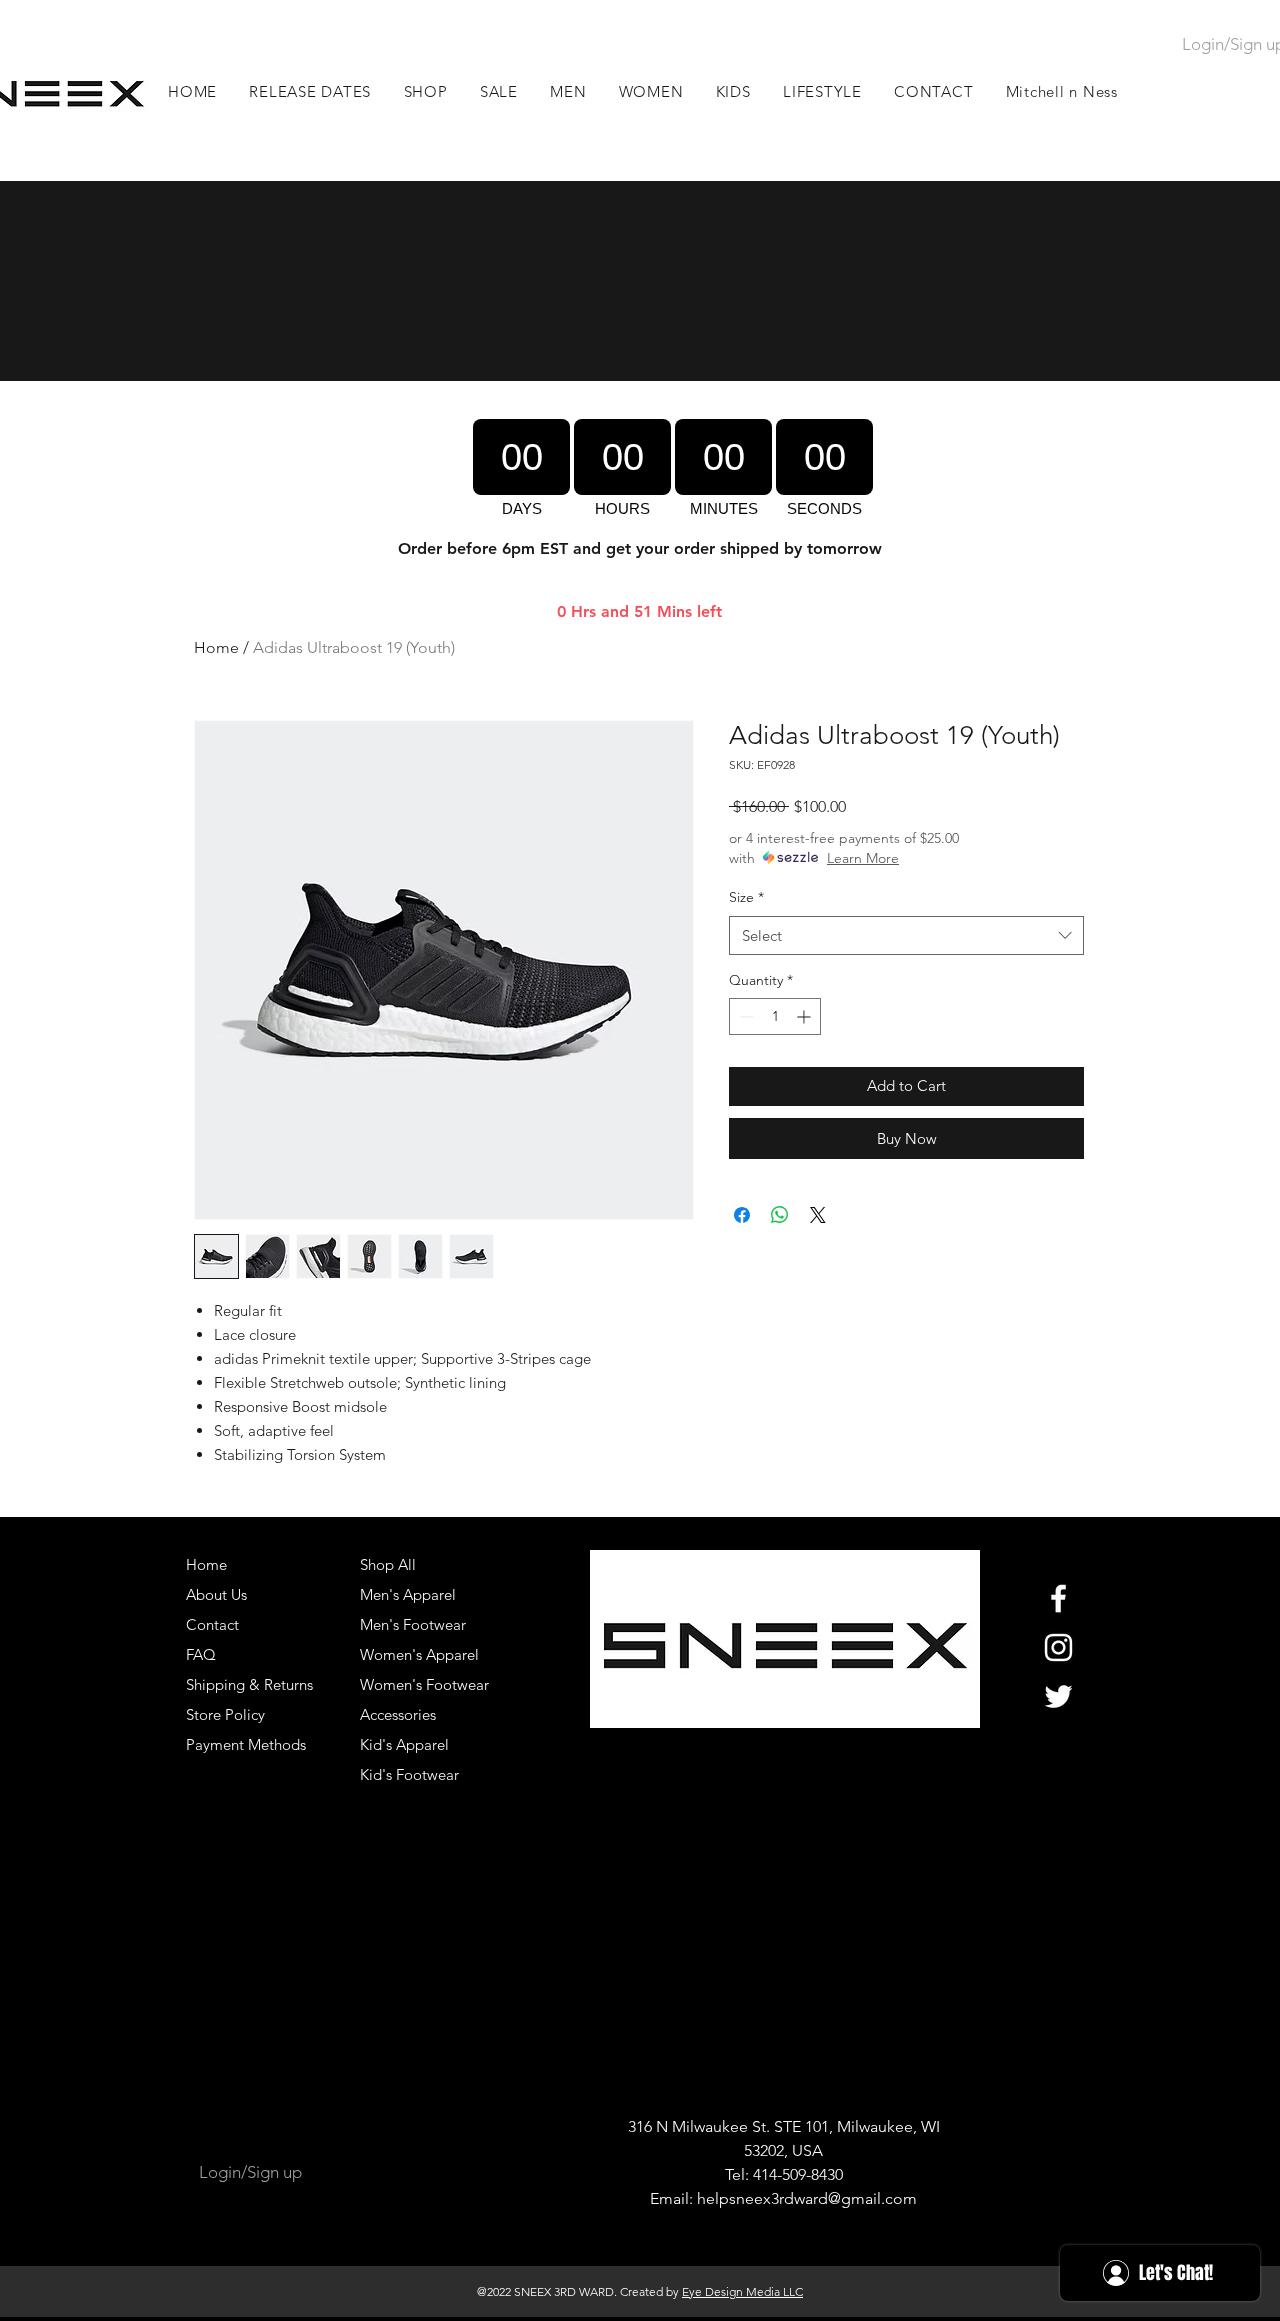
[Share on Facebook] (742, 1215)
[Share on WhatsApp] (780, 1215)
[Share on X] (818, 1215)
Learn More (863, 858)
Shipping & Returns (249, 1684)
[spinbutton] (775, 1016)
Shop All (388, 1564)
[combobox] (906, 935)
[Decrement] (744, 1016)
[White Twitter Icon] (1058, 1696)
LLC (791, 2291)
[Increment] (805, 1016)
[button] (568, 91)
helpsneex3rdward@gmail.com (807, 2198)
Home (216, 647)
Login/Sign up (250, 2172)
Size (746, 897)
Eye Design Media (731, 2291)
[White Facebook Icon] (1058, 1598)
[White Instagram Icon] (1058, 1647)
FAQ (201, 1654)
